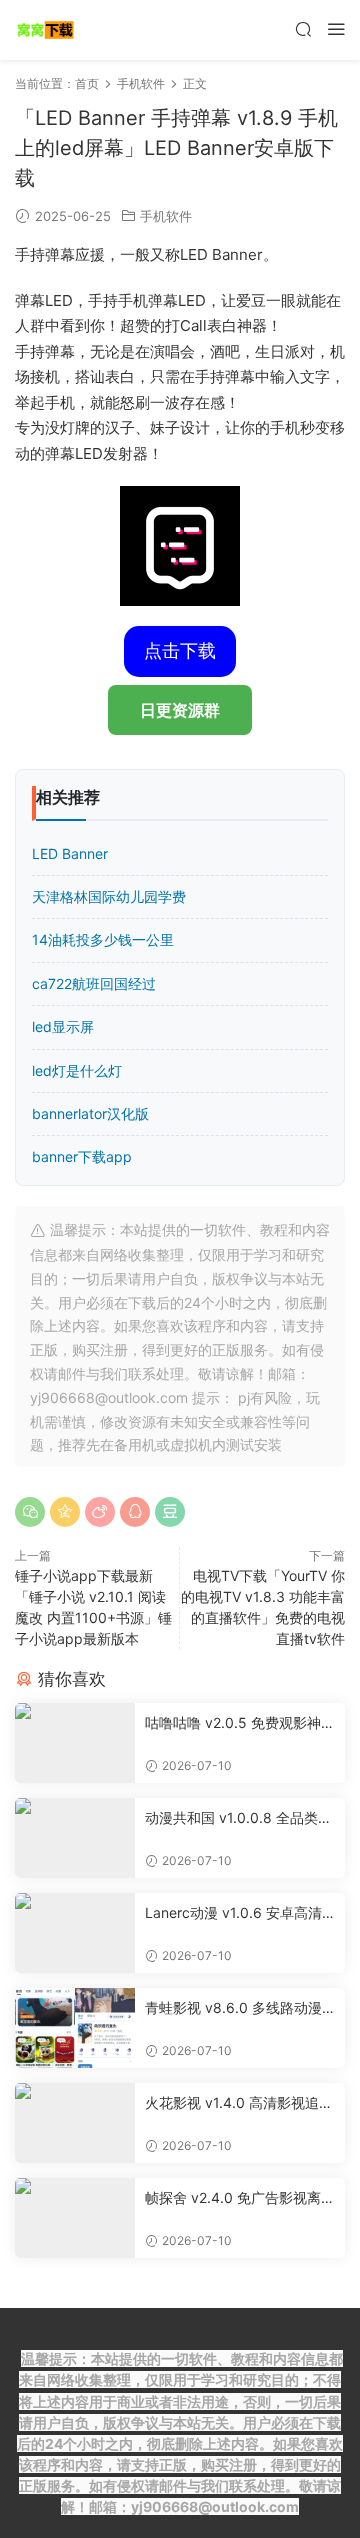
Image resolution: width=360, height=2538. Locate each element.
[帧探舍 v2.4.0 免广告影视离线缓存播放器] (75, 2218)
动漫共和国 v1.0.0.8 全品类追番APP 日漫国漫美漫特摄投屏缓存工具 (238, 1818)
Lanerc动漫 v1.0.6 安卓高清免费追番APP (233, 1913)
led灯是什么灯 (77, 1070)
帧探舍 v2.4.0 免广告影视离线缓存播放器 (240, 2198)
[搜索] (303, 28)
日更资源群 (180, 710)
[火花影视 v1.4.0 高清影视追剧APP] (75, 2123)
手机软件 (166, 216)
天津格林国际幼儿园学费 (109, 896)
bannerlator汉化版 (90, 1113)
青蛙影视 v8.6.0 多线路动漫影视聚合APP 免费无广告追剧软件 (237, 2008)
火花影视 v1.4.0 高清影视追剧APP (239, 2103)
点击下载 (180, 650)
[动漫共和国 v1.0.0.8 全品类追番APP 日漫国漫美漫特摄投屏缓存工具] (75, 1838)
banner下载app (82, 1156)
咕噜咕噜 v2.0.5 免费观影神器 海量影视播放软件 (240, 1723)
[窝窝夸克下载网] (45, 30)
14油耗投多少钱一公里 (103, 939)
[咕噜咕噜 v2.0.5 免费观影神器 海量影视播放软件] (75, 1743)
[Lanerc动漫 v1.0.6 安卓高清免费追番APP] (75, 1933)
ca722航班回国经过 (94, 983)
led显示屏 (63, 1026)
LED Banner (70, 853)
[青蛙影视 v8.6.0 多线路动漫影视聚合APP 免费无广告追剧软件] (75, 2028)
